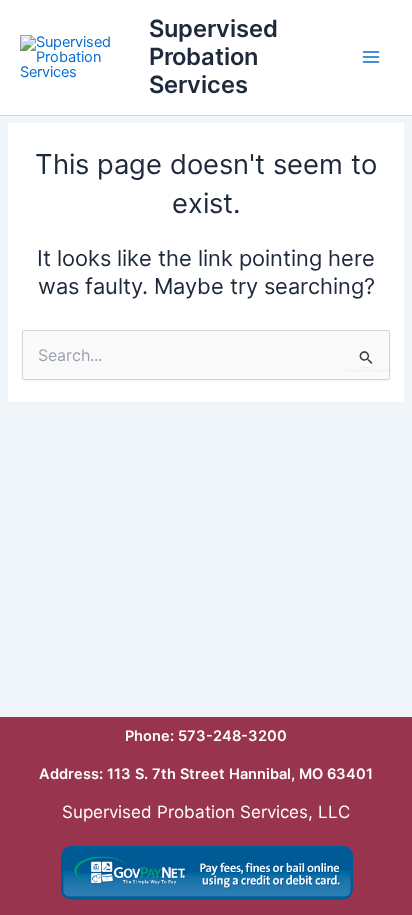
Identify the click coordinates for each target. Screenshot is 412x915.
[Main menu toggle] (371, 57)
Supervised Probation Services (213, 57)
